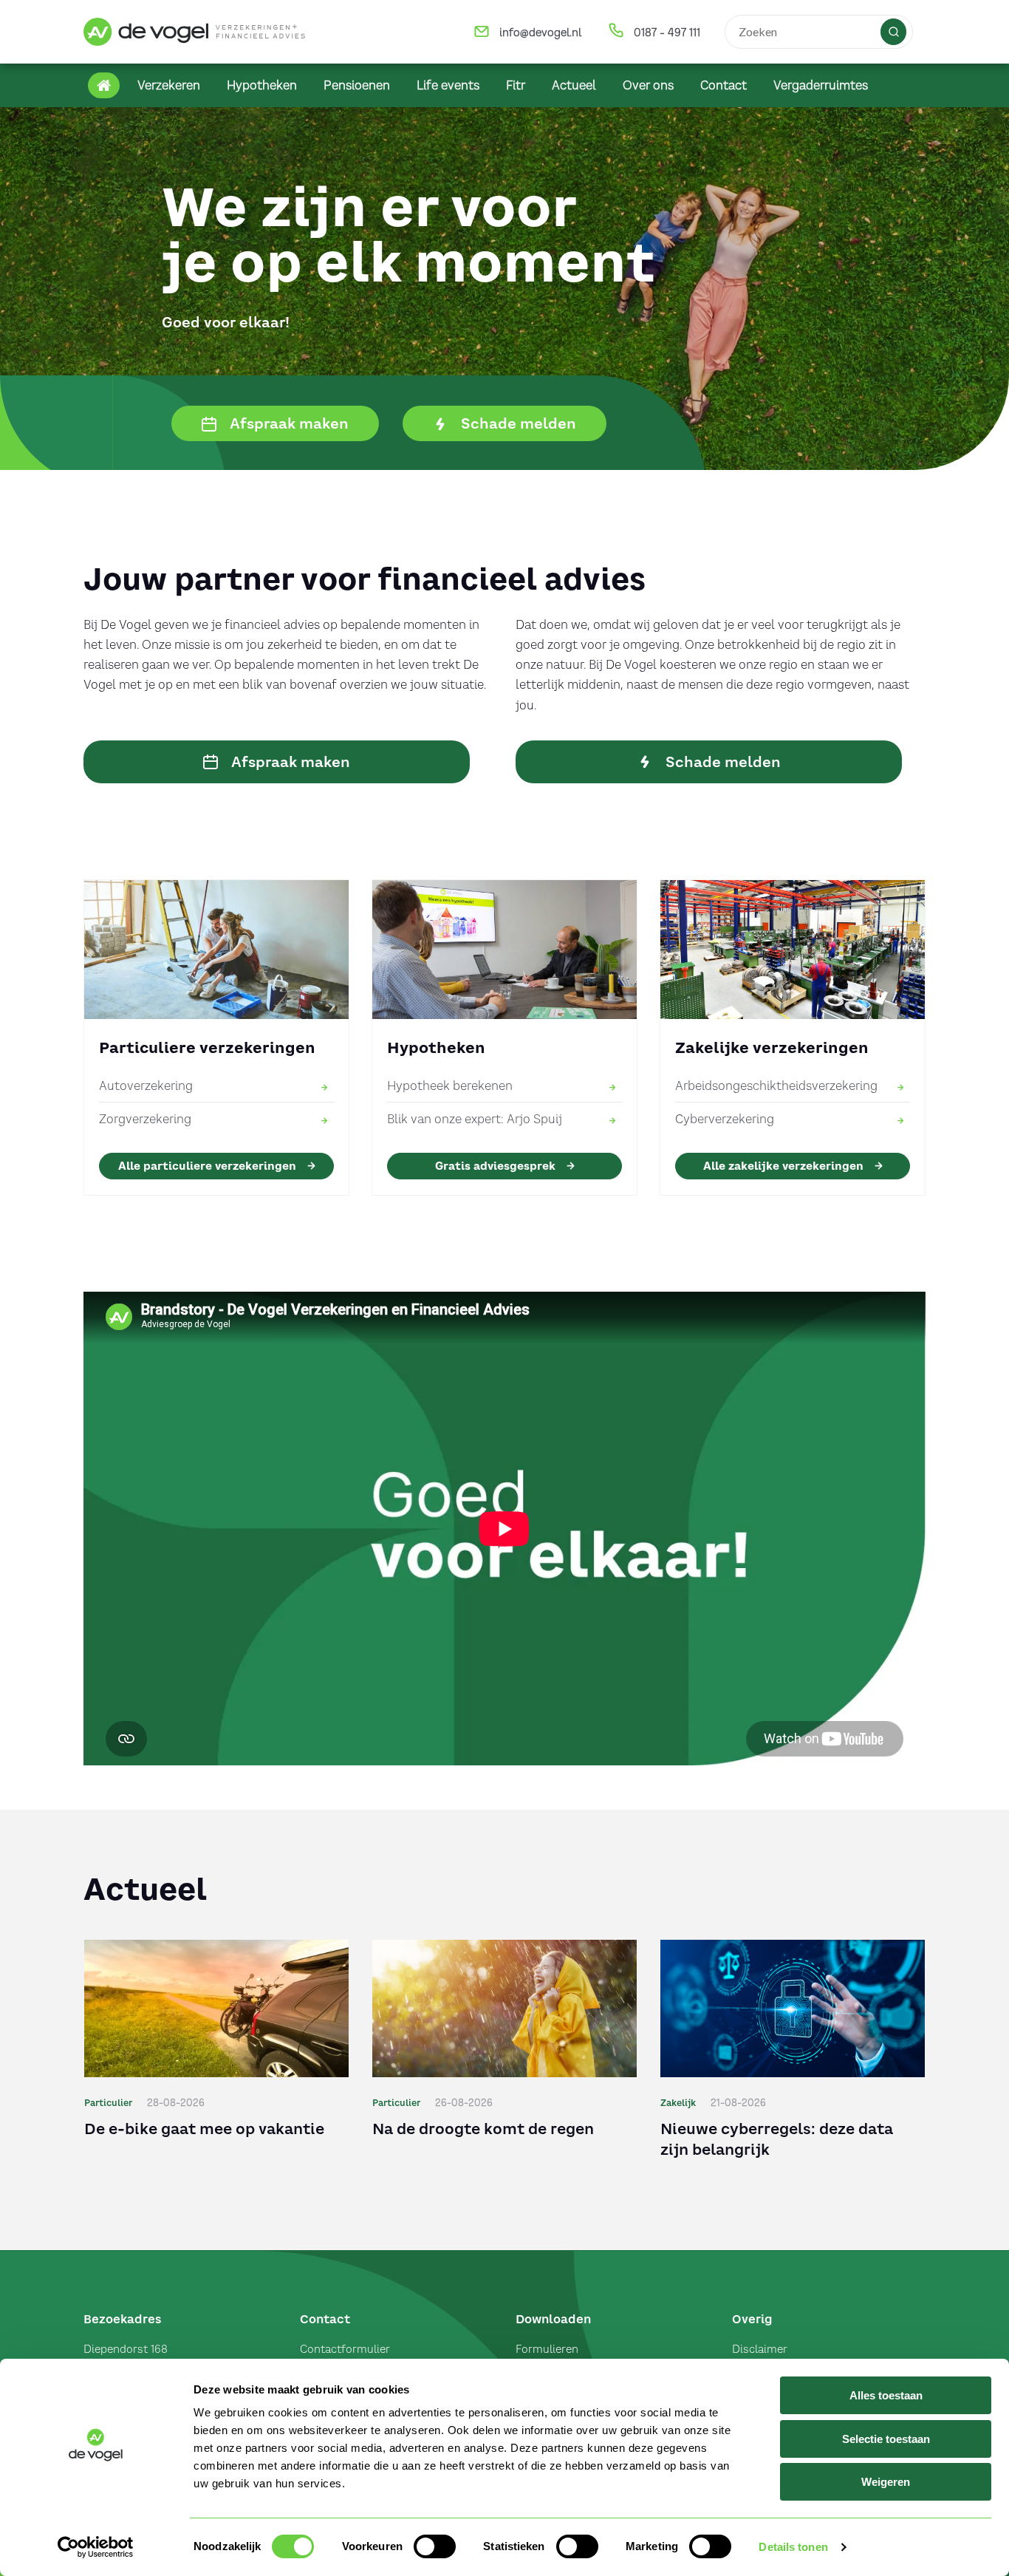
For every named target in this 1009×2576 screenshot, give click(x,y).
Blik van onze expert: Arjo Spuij (475, 1119)
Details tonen (793, 2547)
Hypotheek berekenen (450, 1086)
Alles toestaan (886, 2395)
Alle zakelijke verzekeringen (783, 1166)
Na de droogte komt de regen (483, 2129)
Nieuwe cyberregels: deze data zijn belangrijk (777, 2139)
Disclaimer (760, 2349)
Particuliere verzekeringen (207, 1047)
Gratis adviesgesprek (495, 1166)
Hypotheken (436, 1047)
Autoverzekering (146, 1086)
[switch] (435, 2546)
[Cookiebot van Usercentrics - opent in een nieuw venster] (96, 2547)
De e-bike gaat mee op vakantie (204, 2129)
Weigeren (886, 2482)
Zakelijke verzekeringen (772, 1047)
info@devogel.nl (540, 33)
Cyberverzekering (725, 1119)
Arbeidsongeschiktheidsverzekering (776, 1086)
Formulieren (547, 2349)
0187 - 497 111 (667, 33)
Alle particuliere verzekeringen (207, 1166)
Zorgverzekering (145, 1119)
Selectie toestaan (886, 2439)
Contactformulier (345, 2349)
